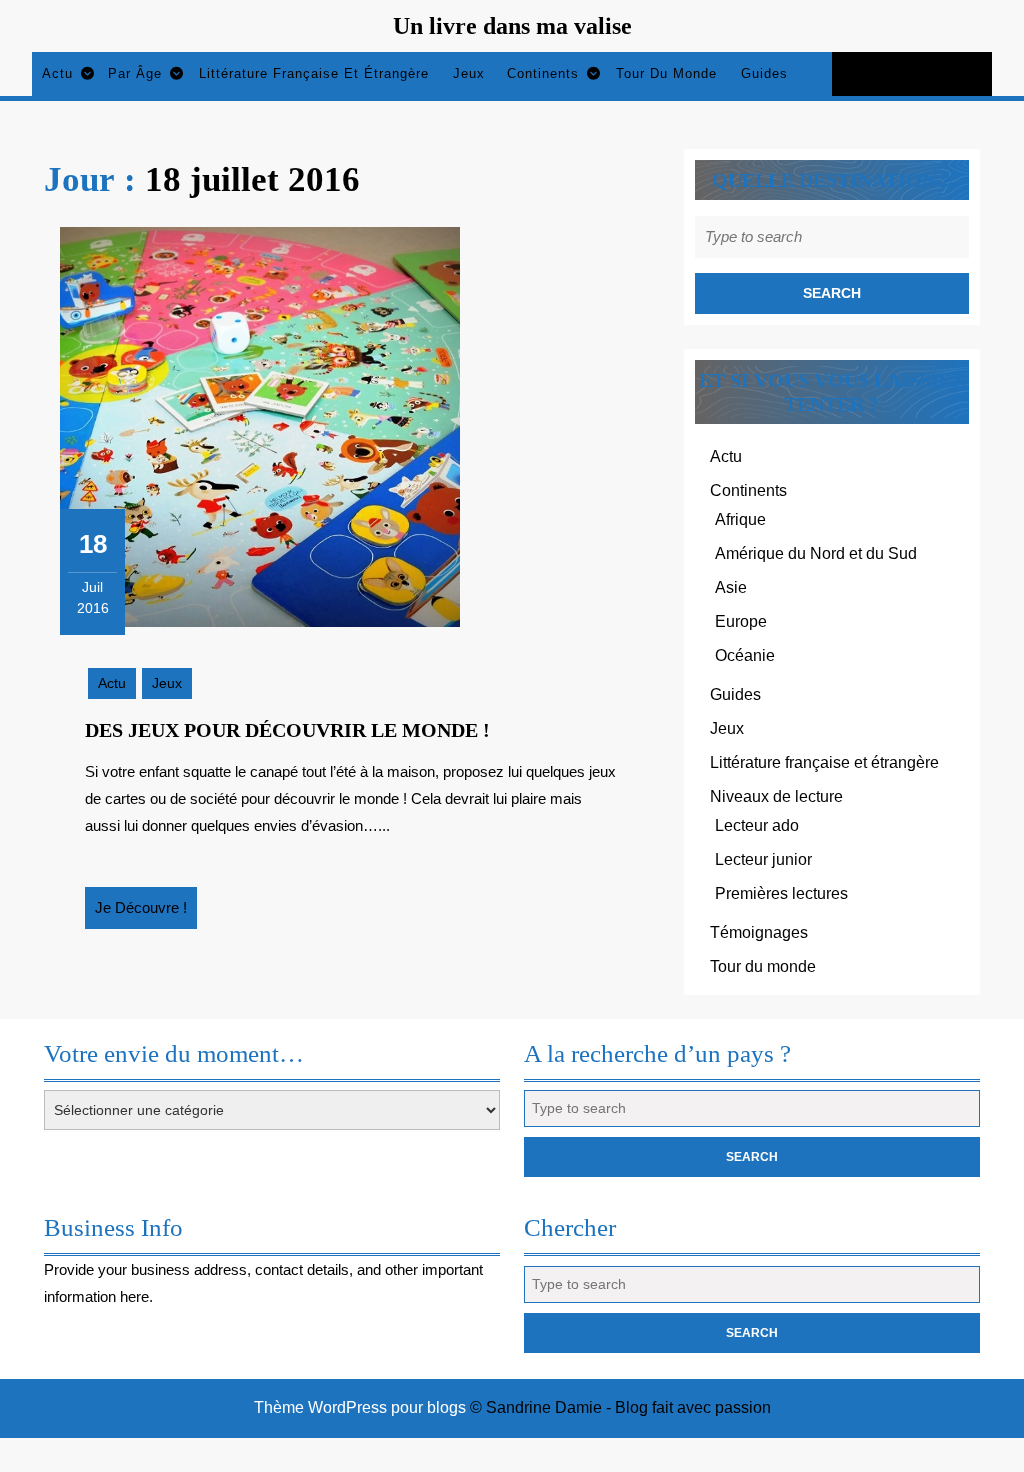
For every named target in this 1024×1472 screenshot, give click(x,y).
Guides (764, 73)
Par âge (135, 73)
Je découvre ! (146, 914)
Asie (731, 587)
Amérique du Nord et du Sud (816, 553)
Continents (543, 73)
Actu (57, 73)
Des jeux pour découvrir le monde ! (287, 730)
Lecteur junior (763, 859)
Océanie (745, 655)
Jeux (469, 73)
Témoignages (759, 932)
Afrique (740, 519)
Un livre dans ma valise (512, 26)
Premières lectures (781, 893)
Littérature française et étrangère (314, 73)
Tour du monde (666, 73)
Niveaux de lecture (776, 796)
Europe (741, 621)
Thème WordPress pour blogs (360, 1407)
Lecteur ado (757, 825)
